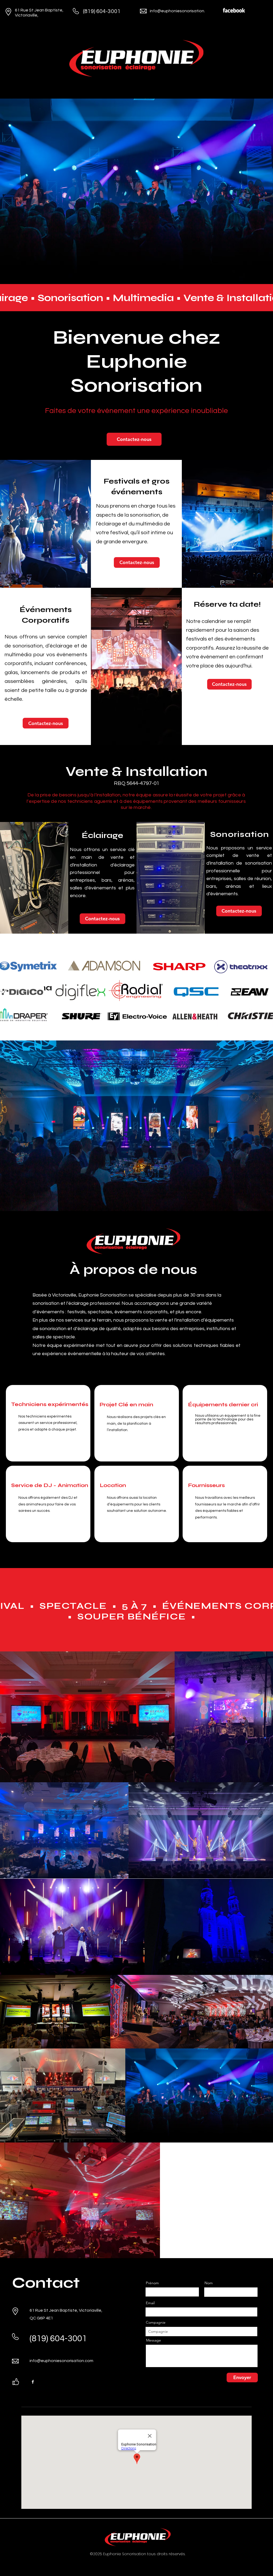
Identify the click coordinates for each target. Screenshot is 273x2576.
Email (150, 2303)
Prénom (152, 2283)
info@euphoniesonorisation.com (182, 11)
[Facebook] (33, 2382)
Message (154, 2340)
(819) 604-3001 (102, 11)
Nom (209, 2283)
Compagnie (156, 2322)
